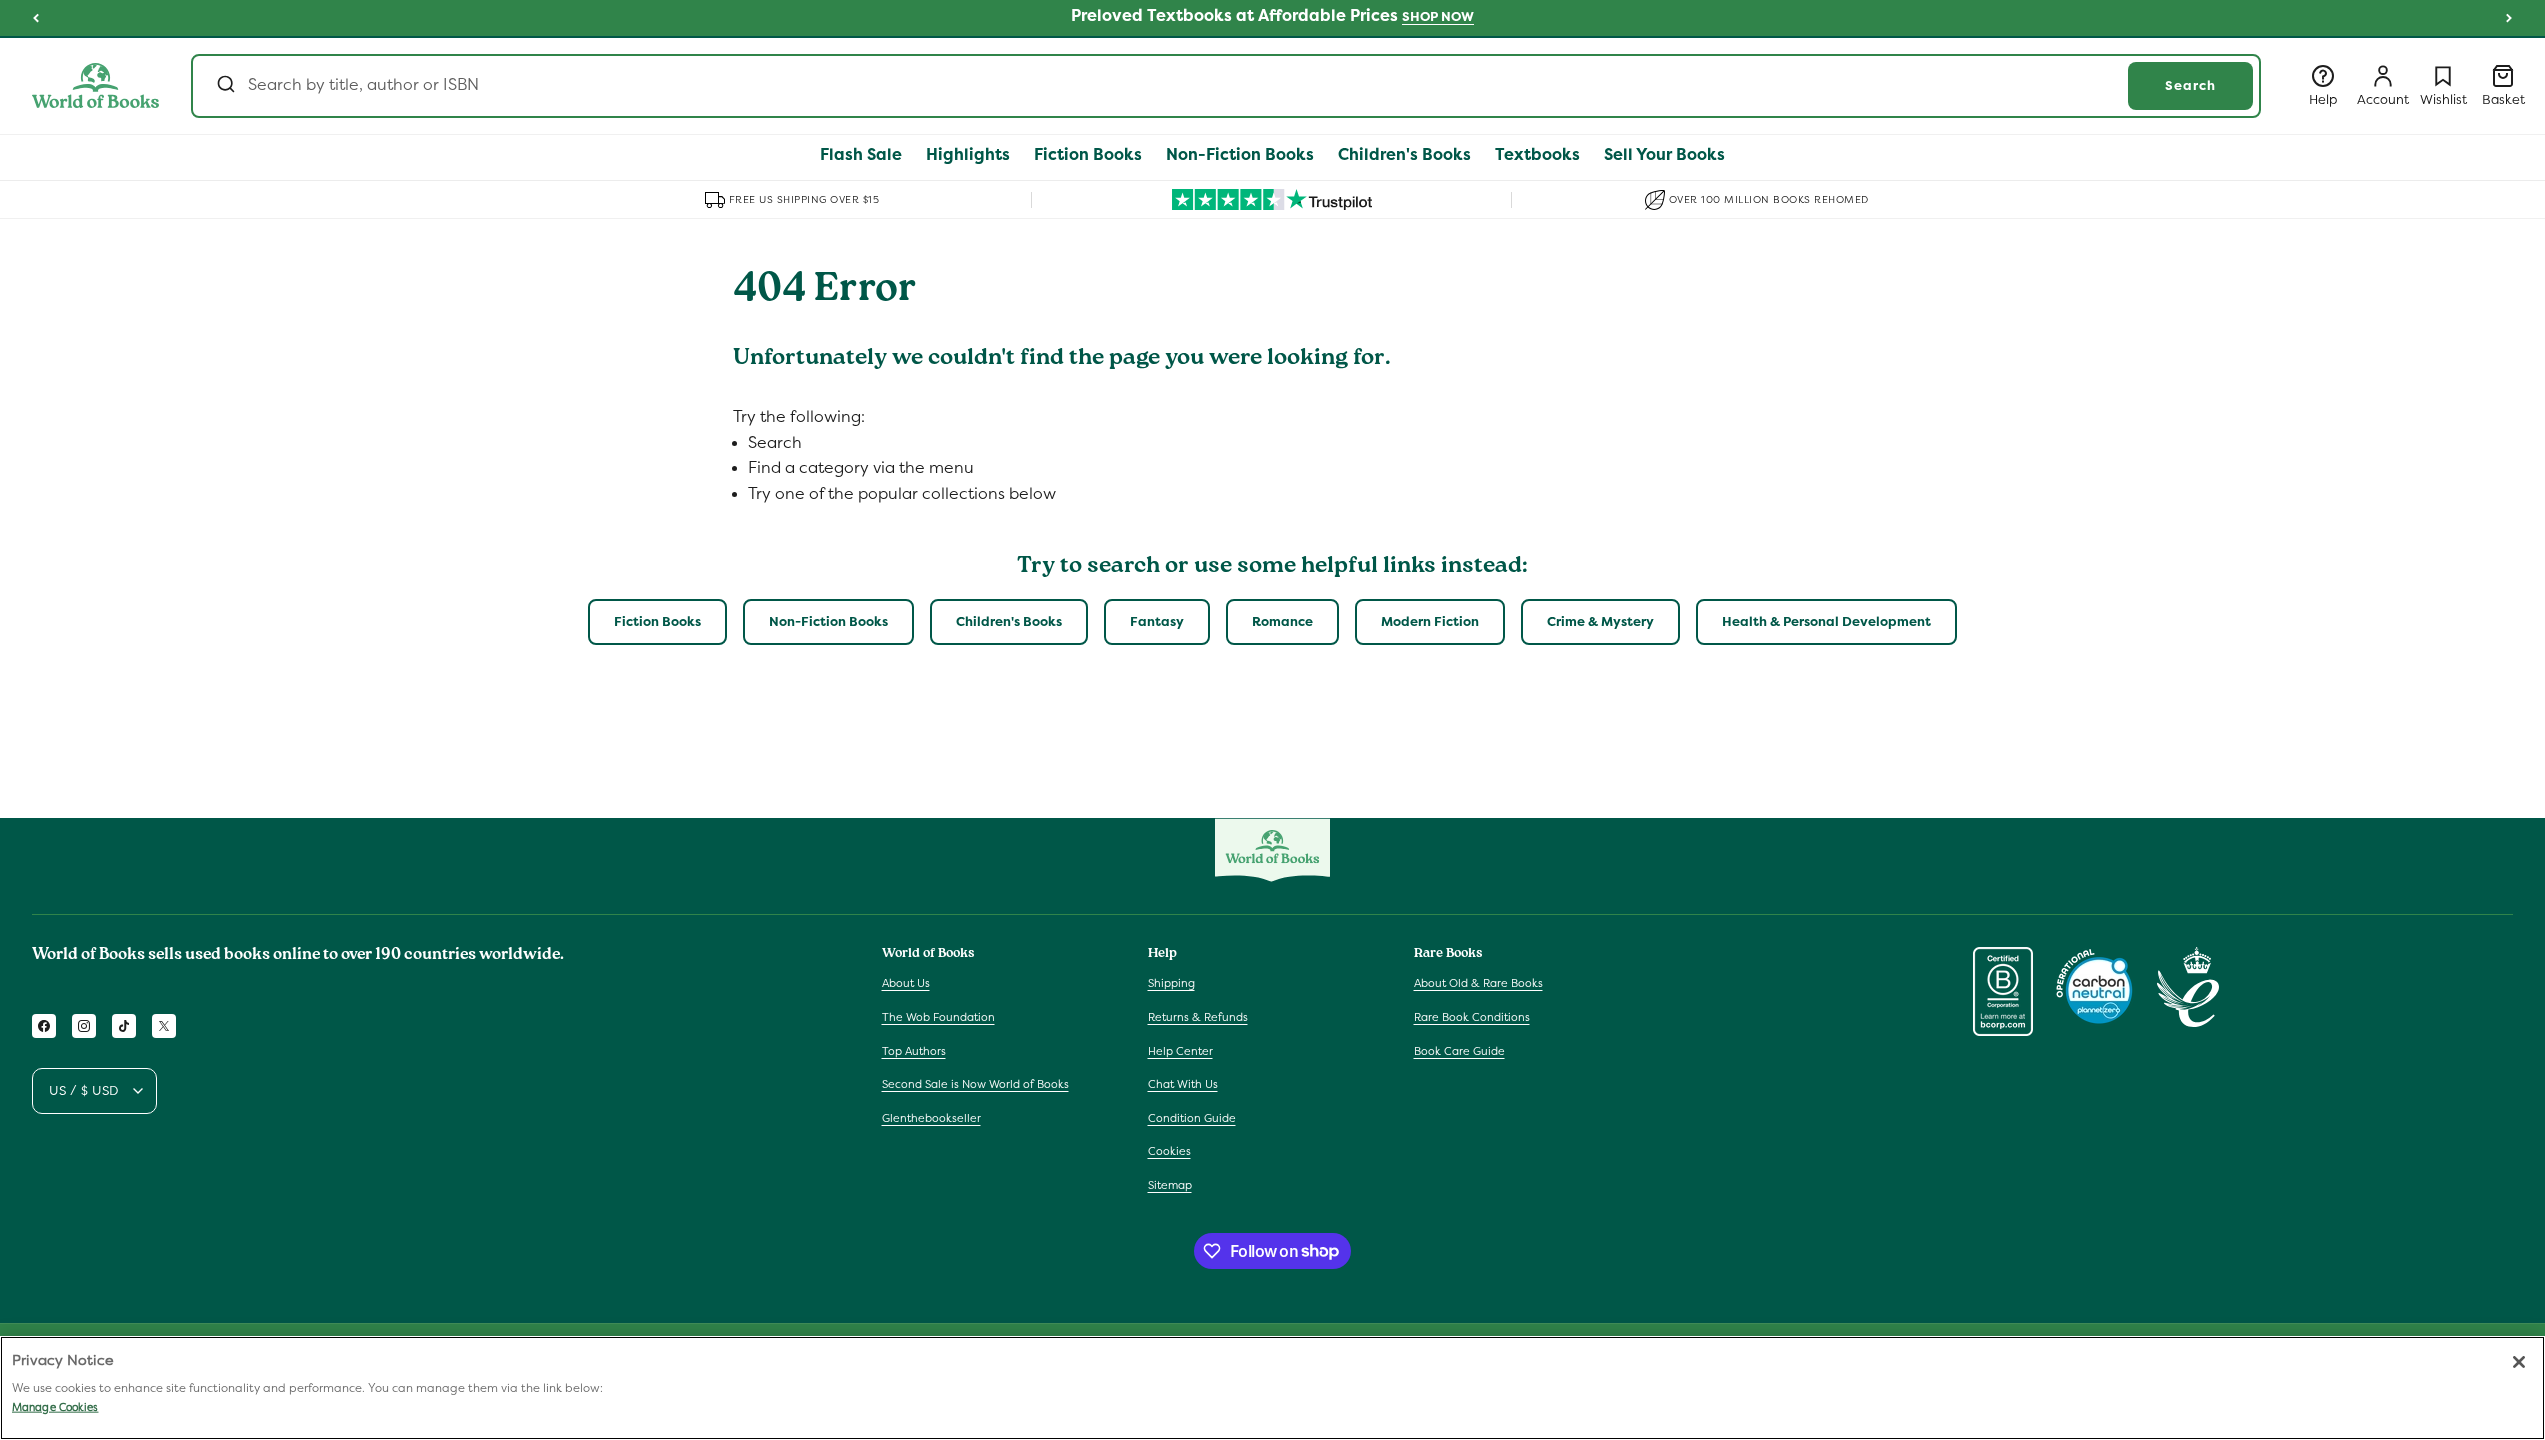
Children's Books (1009, 621)
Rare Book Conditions (1472, 1017)
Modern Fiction (1430, 621)
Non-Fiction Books (828, 621)
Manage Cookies (55, 1407)
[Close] (2519, 1362)
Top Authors (914, 1051)
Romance (1282, 621)
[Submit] (224, 86)
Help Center (1180, 1051)
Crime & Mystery (1600, 621)
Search (2190, 85)
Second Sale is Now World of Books (975, 1084)
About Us (906, 983)
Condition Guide (1192, 1118)
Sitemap (1170, 1185)
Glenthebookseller (931, 1118)
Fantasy (1157, 621)
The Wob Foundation (938, 1017)
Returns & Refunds (1198, 1017)
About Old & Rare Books (1478, 983)
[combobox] (1226, 86)
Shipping (1171, 983)
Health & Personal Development (1826, 621)
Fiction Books (657, 621)
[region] (1272, 1388)
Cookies (1169, 1151)
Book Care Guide (1459, 1051)
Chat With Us (1183, 1084)
